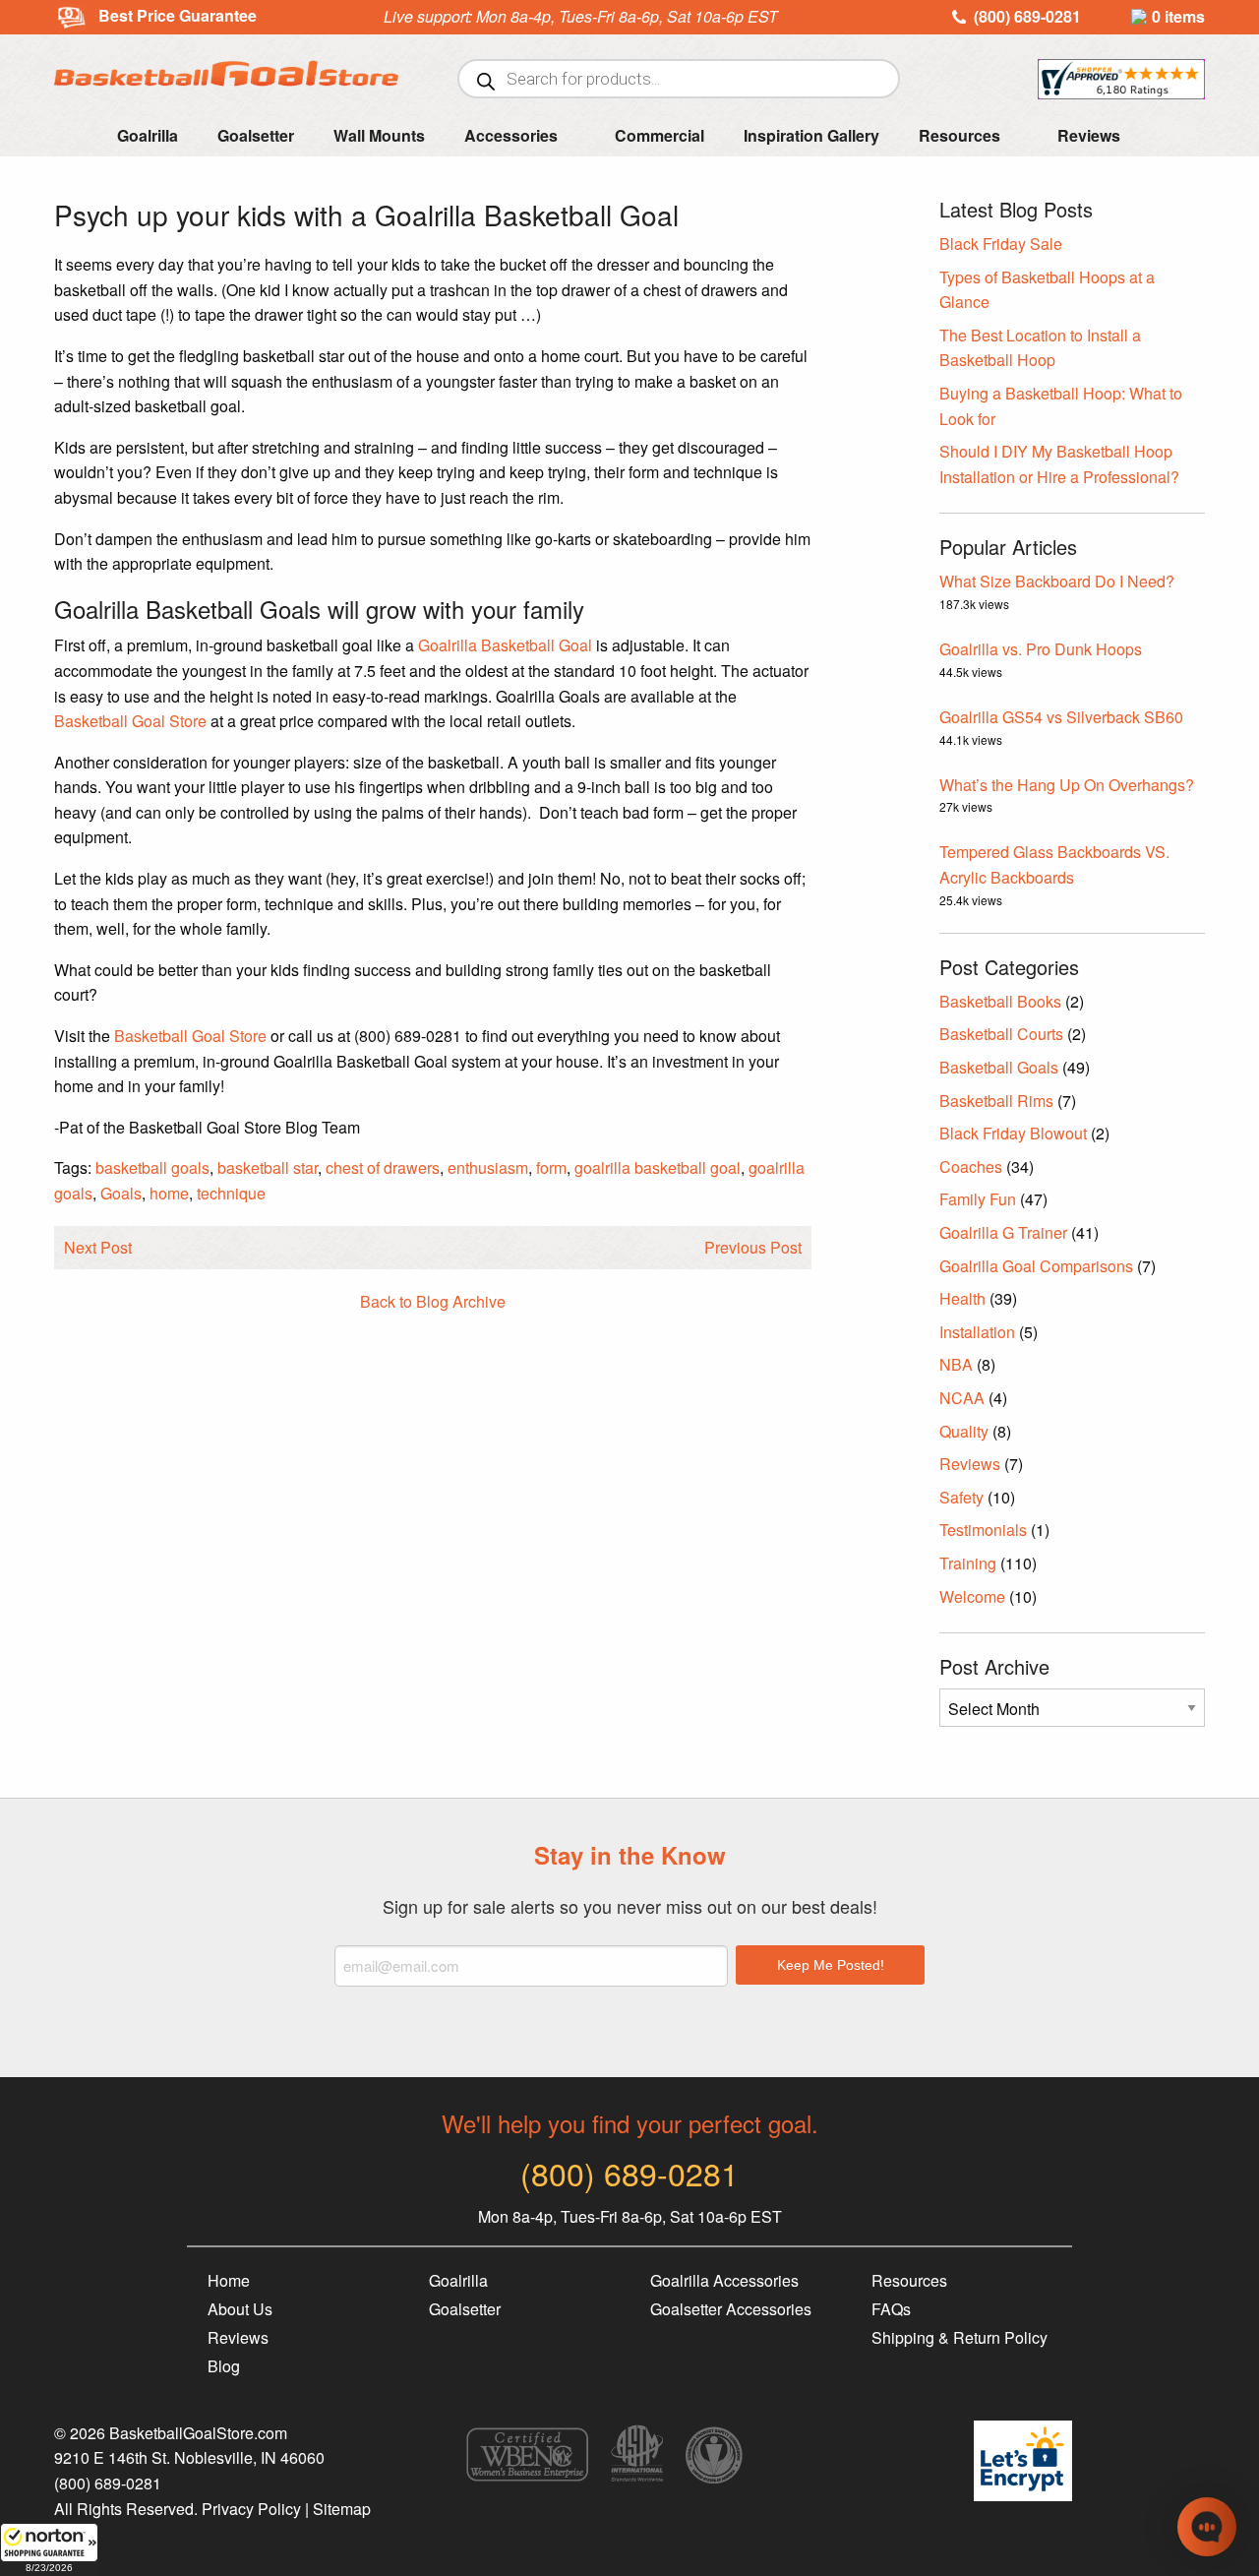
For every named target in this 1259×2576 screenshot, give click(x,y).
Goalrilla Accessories (724, 2280)
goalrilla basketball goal (658, 1167)
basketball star (268, 1167)
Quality (964, 1431)
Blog (224, 2366)
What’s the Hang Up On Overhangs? (1067, 785)
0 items (1178, 16)
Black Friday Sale (1001, 244)
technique (231, 1193)
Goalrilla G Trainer (1003, 1232)
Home (229, 2280)
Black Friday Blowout (1013, 1133)
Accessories (511, 135)
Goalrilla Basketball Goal (505, 645)
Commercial (659, 135)
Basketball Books (1000, 1001)
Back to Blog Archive (433, 1301)
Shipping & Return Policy (959, 2337)
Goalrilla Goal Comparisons (1036, 1266)
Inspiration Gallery (811, 135)
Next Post (98, 1247)
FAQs (891, 2309)
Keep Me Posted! (831, 1965)
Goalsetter (256, 135)
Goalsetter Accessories (731, 2309)
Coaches (971, 1166)
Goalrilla (148, 135)
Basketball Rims (996, 1101)
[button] (49, 2549)
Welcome (972, 1596)
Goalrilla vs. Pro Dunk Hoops (1041, 649)
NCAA (962, 1398)
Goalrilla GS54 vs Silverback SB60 (1061, 717)
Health (962, 1298)
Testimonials (983, 1530)
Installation (977, 1332)
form (551, 1167)
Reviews (1089, 135)
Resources (959, 135)
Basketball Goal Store (130, 721)
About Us (240, 2309)
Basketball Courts (1001, 1034)
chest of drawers (383, 1167)
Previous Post (753, 1247)
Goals (121, 1193)
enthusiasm (488, 1167)
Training (968, 1563)
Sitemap (342, 2509)
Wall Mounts (379, 135)
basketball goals (152, 1167)
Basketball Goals (999, 1067)
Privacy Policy (251, 2509)
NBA (956, 1364)
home (169, 1193)
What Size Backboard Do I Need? (1057, 581)
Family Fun (978, 1199)
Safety (961, 1497)
